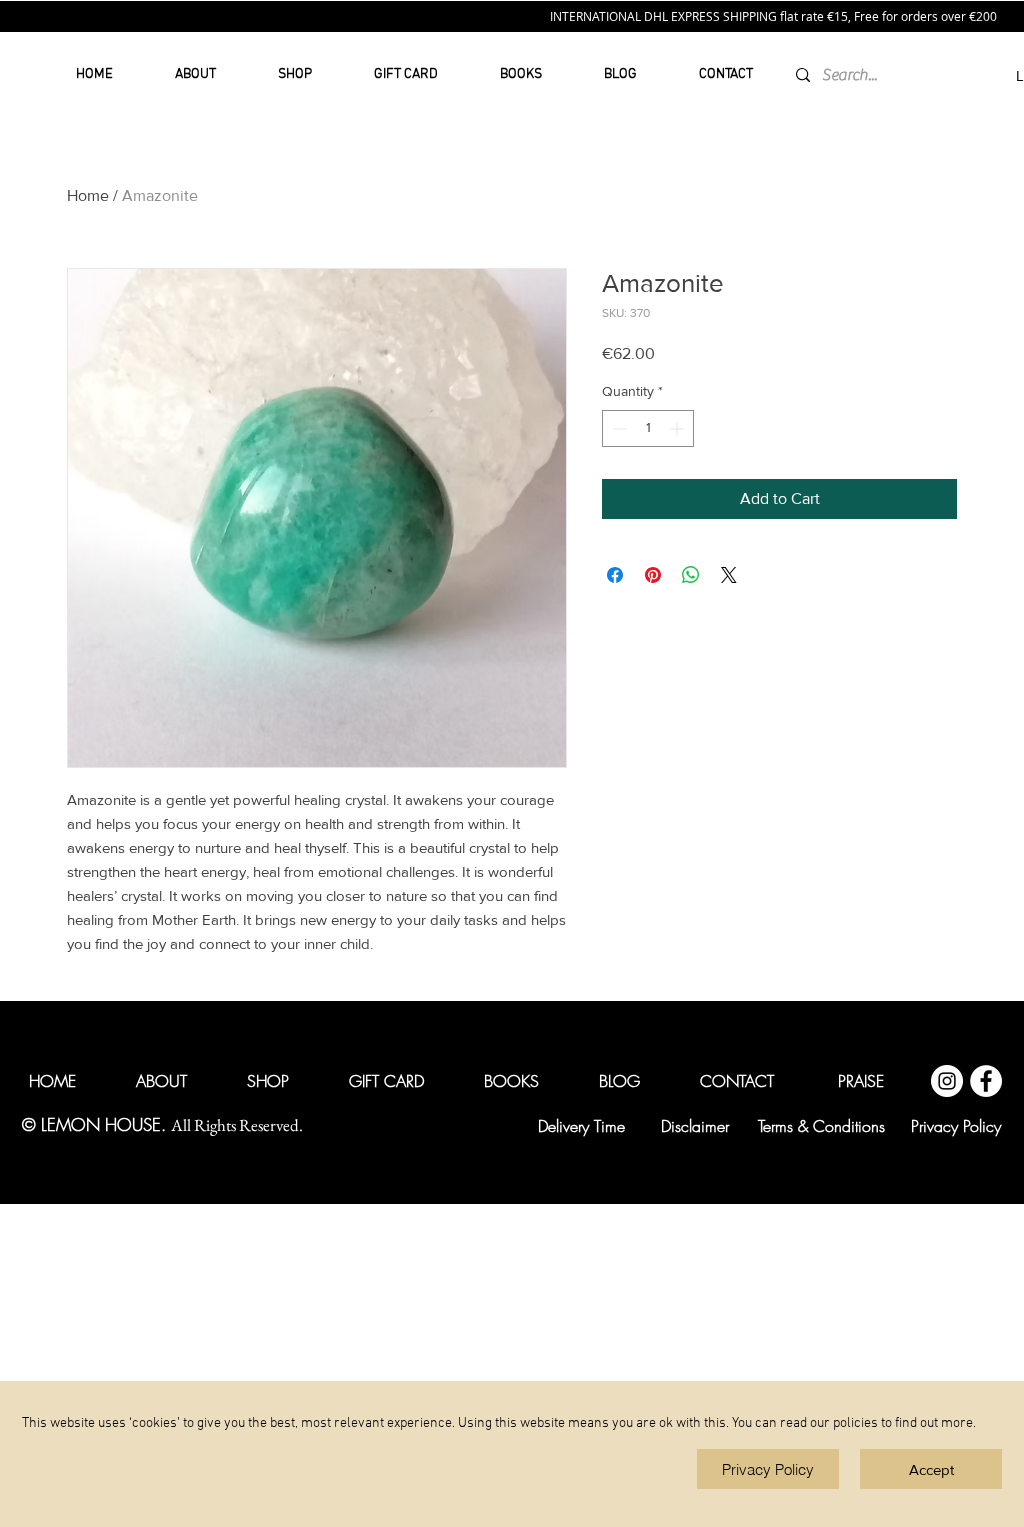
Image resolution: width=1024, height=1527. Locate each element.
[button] (931, 1469)
